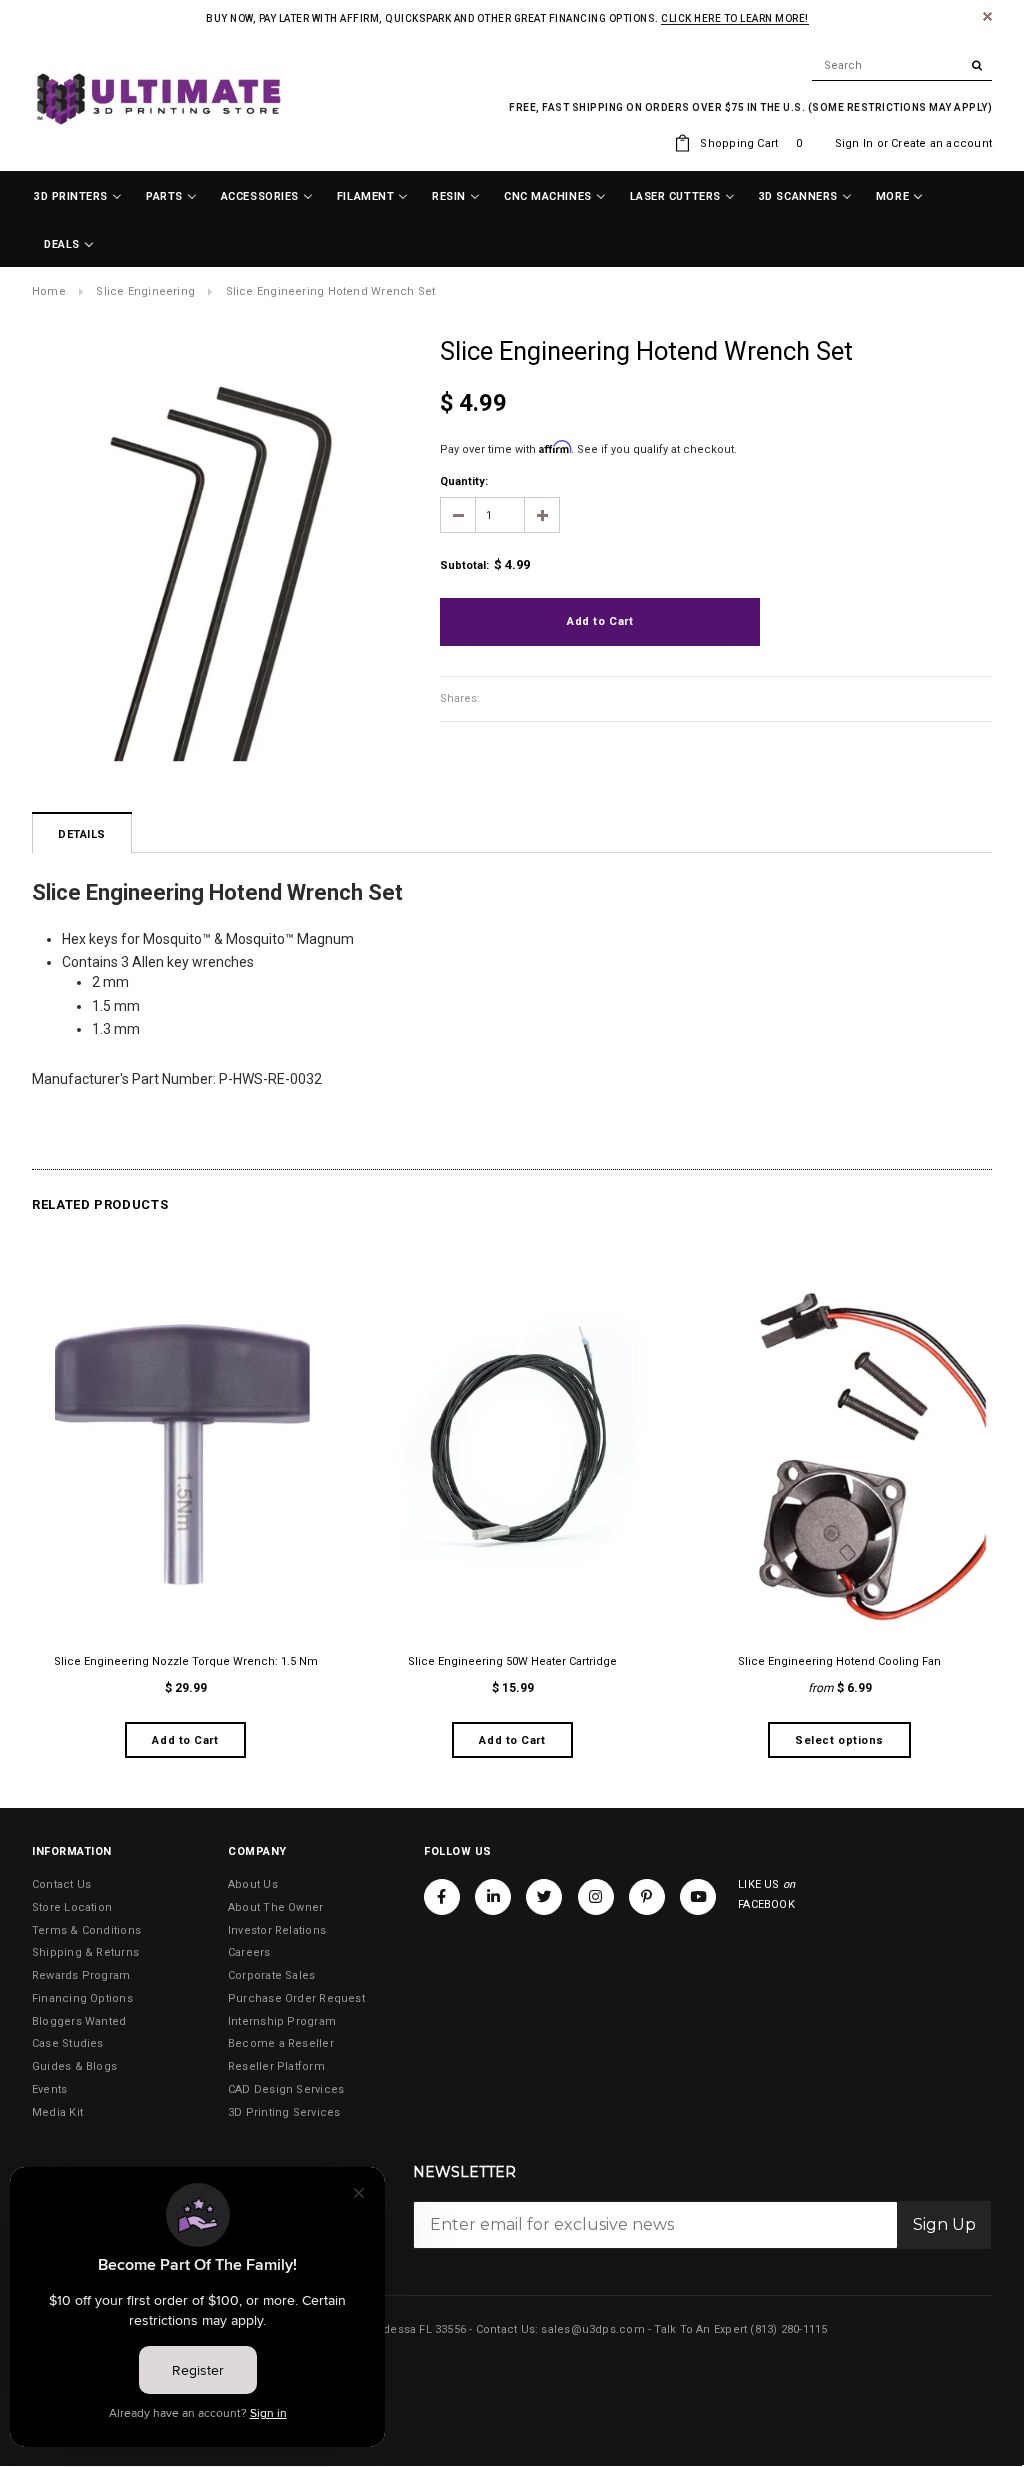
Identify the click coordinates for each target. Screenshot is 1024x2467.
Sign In (854, 143)
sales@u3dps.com (592, 2329)
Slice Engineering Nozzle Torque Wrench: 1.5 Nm (186, 1661)
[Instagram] (596, 1897)
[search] (902, 66)
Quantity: (464, 481)
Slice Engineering (145, 291)
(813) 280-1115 (788, 2329)
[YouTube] (698, 1897)
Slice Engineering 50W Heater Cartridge (512, 1661)
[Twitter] (544, 1897)
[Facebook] (442, 1897)
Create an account (941, 143)
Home (49, 291)
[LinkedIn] (493, 1897)
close (987, 16)
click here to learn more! (735, 18)
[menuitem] (78, 197)
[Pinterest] (647, 1897)
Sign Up (944, 2224)
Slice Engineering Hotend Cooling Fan (839, 1661)
